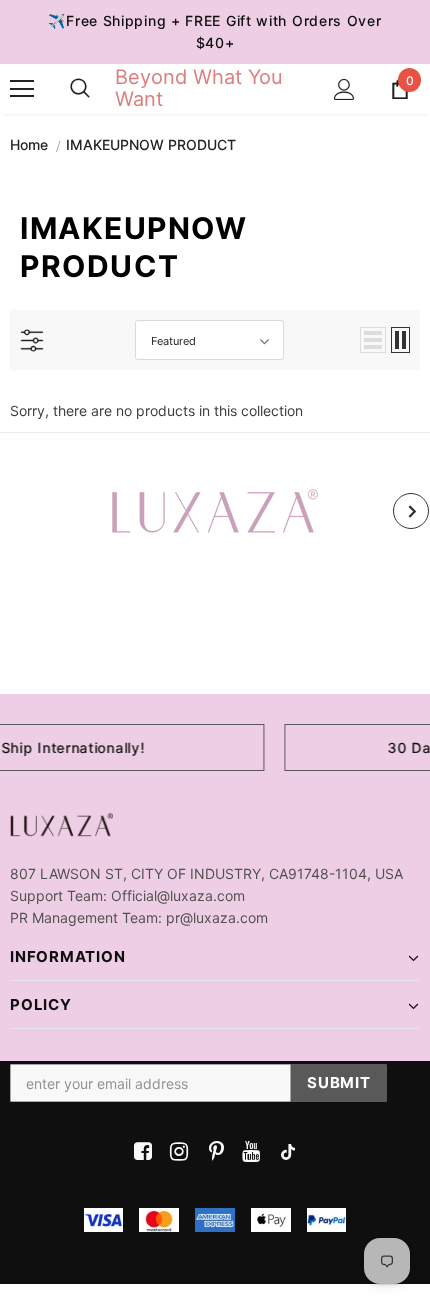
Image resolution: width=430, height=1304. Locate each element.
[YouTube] (247, 1152)
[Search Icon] (80, 89)
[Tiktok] (283, 1152)
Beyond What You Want (199, 88)
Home (29, 144)
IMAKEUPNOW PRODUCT (151, 144)
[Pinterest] (211, 1152)
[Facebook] (139, 1152)
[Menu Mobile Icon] (22, 89)
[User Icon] (344, 89)
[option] (215, 511)
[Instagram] (175, 1152)
